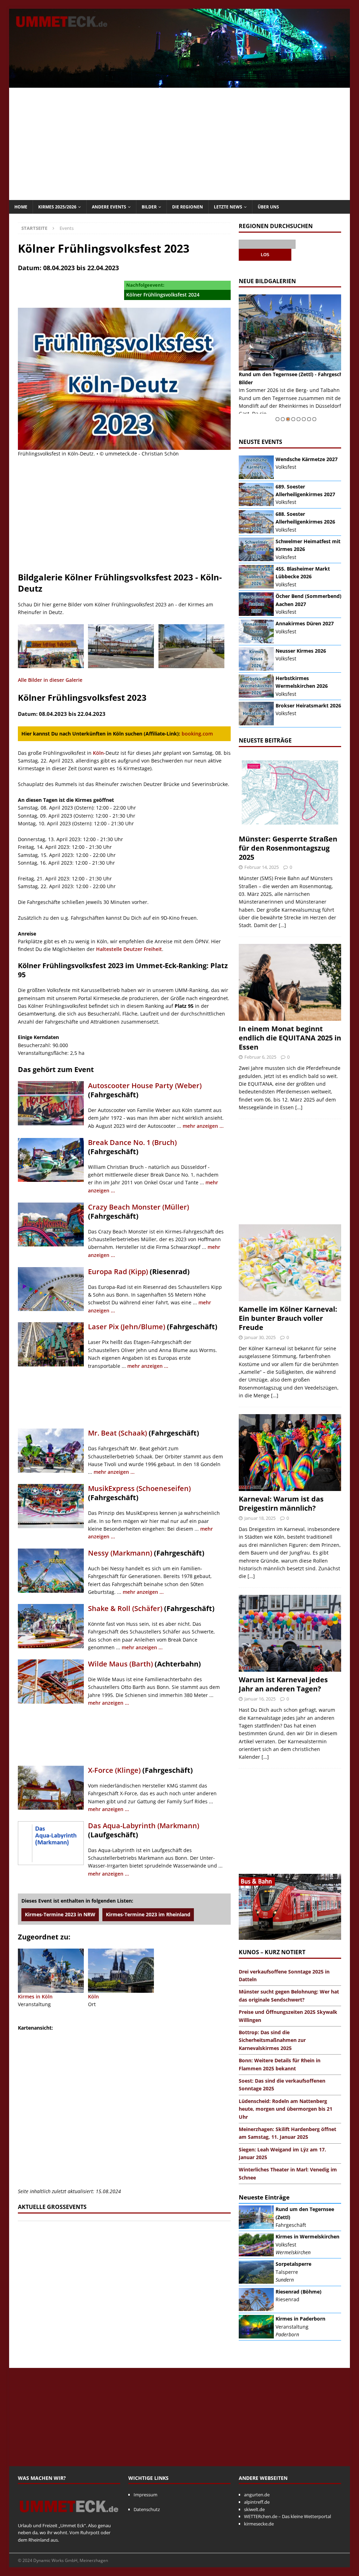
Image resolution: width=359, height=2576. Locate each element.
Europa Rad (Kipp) (118, 1272)
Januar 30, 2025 (260, 1337)
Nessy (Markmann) (120, 1553)
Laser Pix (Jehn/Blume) (127, 1327)
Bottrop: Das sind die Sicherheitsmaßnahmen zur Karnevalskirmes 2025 (272, 2040)
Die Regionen (188, 207)
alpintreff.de (257, 2502)
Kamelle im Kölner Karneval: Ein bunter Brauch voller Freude (288, 1318)
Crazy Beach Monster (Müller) (138, 1207)
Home (21, 207)
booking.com (197, 734)
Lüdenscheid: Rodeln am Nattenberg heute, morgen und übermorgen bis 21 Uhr (286, 2109)
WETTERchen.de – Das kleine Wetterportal (287, 2516)
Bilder (149, 207)
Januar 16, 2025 (260, 1699)
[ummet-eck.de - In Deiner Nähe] (180, 84)
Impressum (145, 2495)
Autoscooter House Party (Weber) (145, 1086)
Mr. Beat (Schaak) (117, 1433)
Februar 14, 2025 (262, 867)
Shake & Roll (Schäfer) (125, 1608)
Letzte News (228, 207)
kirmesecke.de (259, 2524)
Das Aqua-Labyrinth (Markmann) (144, 1826)
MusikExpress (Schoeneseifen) (139, 1488)
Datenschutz (147, 2509)
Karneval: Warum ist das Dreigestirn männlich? (281, 1503)
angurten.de (257, 2495)
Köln (98, 753)
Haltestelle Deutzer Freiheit (129, 949)
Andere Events (109, 207)
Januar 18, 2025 (260, 1518)
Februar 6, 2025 (260, 1057)
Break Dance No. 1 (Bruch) (132, 1142)
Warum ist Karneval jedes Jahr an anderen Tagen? (283, 1684)
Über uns (268, 207)
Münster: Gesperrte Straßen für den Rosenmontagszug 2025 (288, 848)
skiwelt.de (254, 2509)
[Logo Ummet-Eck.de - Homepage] (69, 2518)
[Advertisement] (180, 144)
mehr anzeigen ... (203, 1126)
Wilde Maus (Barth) (120, 1664)
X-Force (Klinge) (114, 1770)
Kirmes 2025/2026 (57, 207)
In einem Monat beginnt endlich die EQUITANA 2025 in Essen (290, 1038)
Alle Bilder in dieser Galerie (50, 680)
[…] (282, 925)
